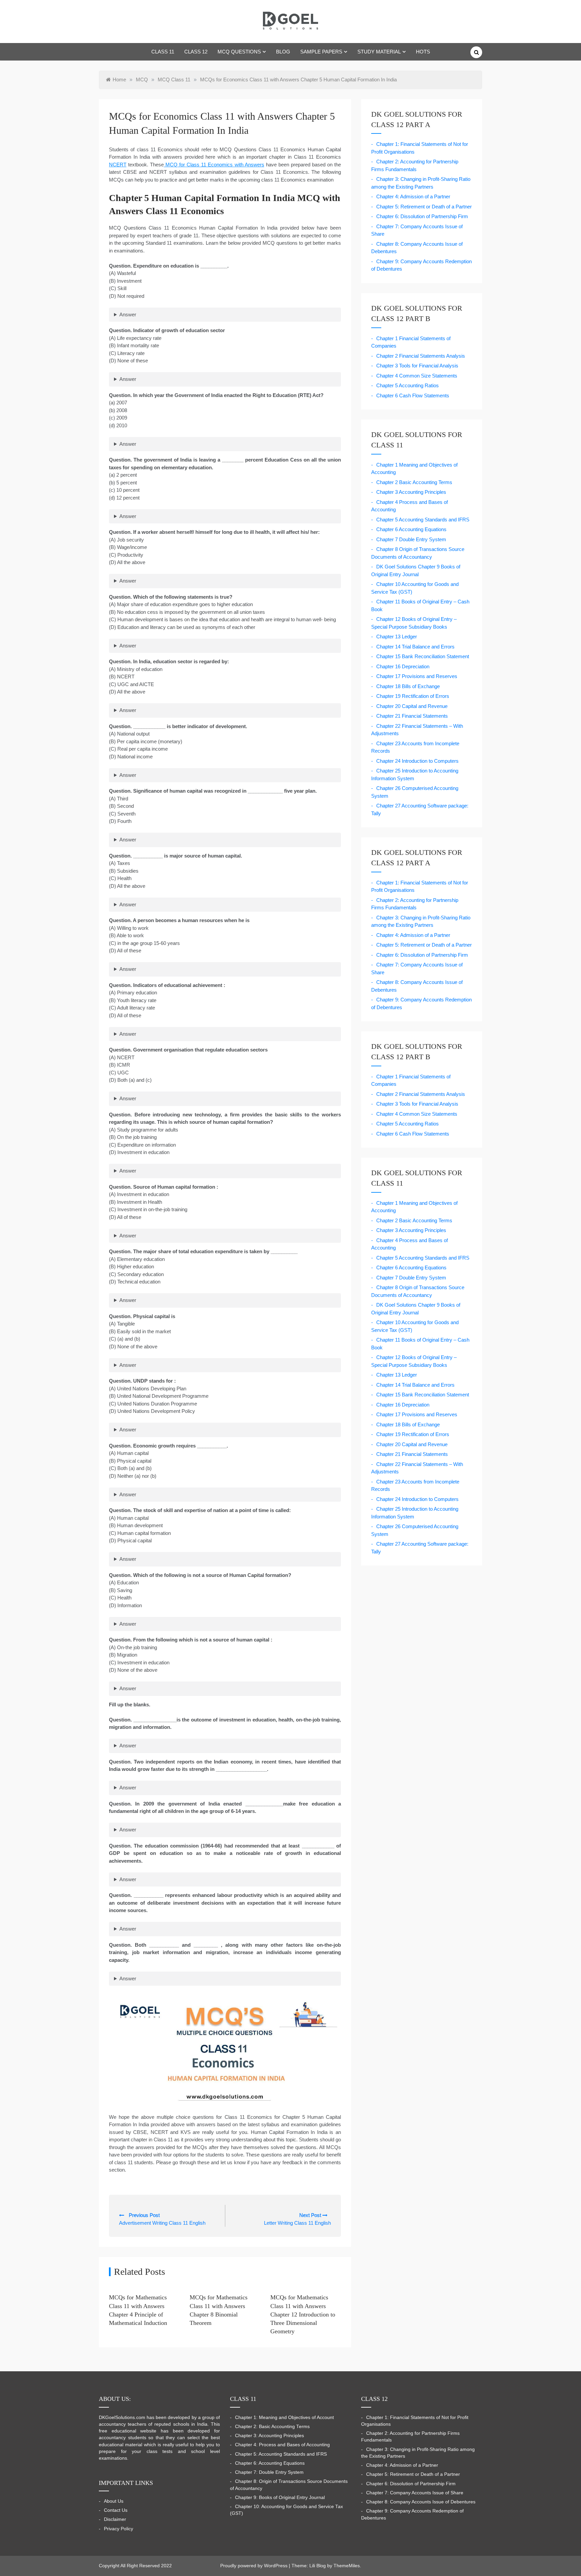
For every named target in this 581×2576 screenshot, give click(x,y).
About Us (114, 2501)
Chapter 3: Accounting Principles (269, 2436)
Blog (283, 52)
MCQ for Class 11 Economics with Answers (214, 165)
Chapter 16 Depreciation (403, 666)
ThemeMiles (347, 2566)
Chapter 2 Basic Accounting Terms (414, 482)
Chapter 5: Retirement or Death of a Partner (424, 207)
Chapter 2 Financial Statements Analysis (421, 356)
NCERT (118, 165)
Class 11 (163, 52)
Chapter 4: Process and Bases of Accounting (282, 2445)
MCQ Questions (239, 52)
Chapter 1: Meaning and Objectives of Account (284, 2418)
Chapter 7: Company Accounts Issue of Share (415, 2493)
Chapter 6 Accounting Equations (411, 529)
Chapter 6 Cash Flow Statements (413, 395)
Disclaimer (115, 2519)
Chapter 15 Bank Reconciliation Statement (423, 656)
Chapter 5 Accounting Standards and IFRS (423, 520)
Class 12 (196, 52)
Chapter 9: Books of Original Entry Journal (280, 2498)
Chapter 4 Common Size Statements (417, 376)
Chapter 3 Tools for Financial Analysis (417, 366)
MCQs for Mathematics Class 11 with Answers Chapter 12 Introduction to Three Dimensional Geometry (303, 2314)
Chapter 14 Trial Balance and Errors (415, 647)
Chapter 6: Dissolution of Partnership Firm (422, 216)
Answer (128, 314)
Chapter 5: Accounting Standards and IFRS (281, 2454)
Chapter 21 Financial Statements (412, 716)
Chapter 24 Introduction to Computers (417, 761)
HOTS (423, 52)
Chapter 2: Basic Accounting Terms (272, 2427)
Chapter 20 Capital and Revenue (412, 706)
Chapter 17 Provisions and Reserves (417, 676)
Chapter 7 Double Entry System (411, 539)
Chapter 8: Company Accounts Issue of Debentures (421, 2502)
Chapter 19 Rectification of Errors (413, 696)
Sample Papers (321, 52)
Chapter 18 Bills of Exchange (408, 686)
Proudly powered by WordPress (255, 2566)
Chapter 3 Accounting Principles (411, 492)
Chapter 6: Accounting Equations (270, 2463)
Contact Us (116, 2510)
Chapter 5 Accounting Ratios (408, 385)
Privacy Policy (119, 2529)
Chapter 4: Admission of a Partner (413, 196)
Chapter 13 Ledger (397, 637)
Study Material (379, 52)
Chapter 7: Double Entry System (269, 2472)
